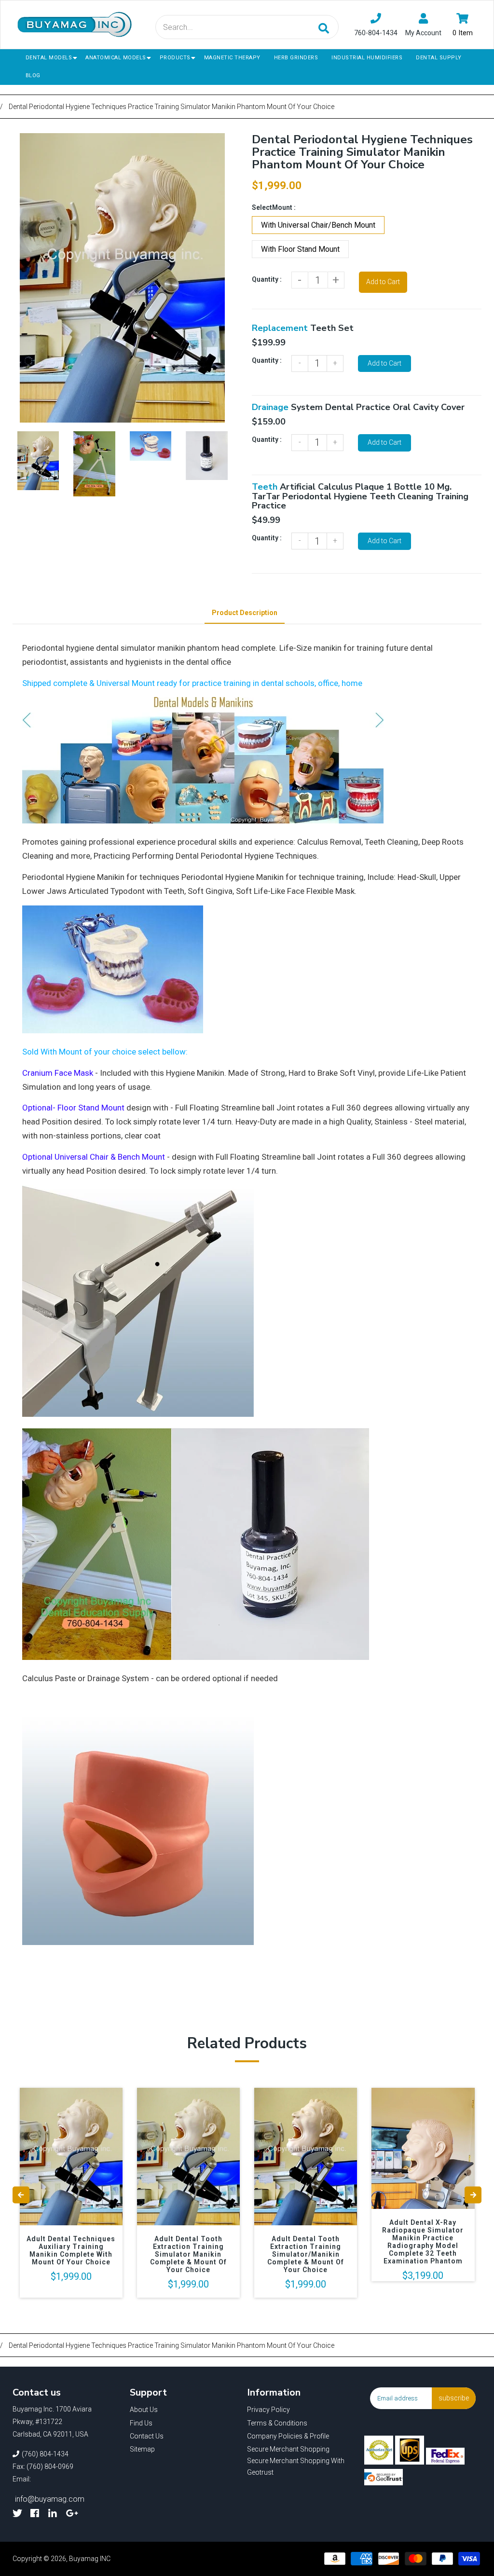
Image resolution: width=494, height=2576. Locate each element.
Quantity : (267, 279)
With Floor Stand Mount (300, 249)
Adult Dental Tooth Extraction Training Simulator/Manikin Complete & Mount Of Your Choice (306, 2254)
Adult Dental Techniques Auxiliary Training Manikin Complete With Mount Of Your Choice (71, 2250)
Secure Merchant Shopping (288, 2449)
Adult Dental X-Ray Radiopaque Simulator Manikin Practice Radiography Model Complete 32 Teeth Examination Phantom (423, 2242)
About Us (144, 2410)
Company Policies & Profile (288, 2436)
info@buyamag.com (50, 2499)
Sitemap (142, 2449)
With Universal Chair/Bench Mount (318, 225)
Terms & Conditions (277, 2423)
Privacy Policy (268, 2410)
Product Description (245, 613)
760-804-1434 (376, 33)
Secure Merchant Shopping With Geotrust (296, 2466)
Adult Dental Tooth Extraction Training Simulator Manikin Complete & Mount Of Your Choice (188, 2254)
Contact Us (147, 2436)
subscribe (454, 2398)
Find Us (141, 2423)
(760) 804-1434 (45, 2454)
